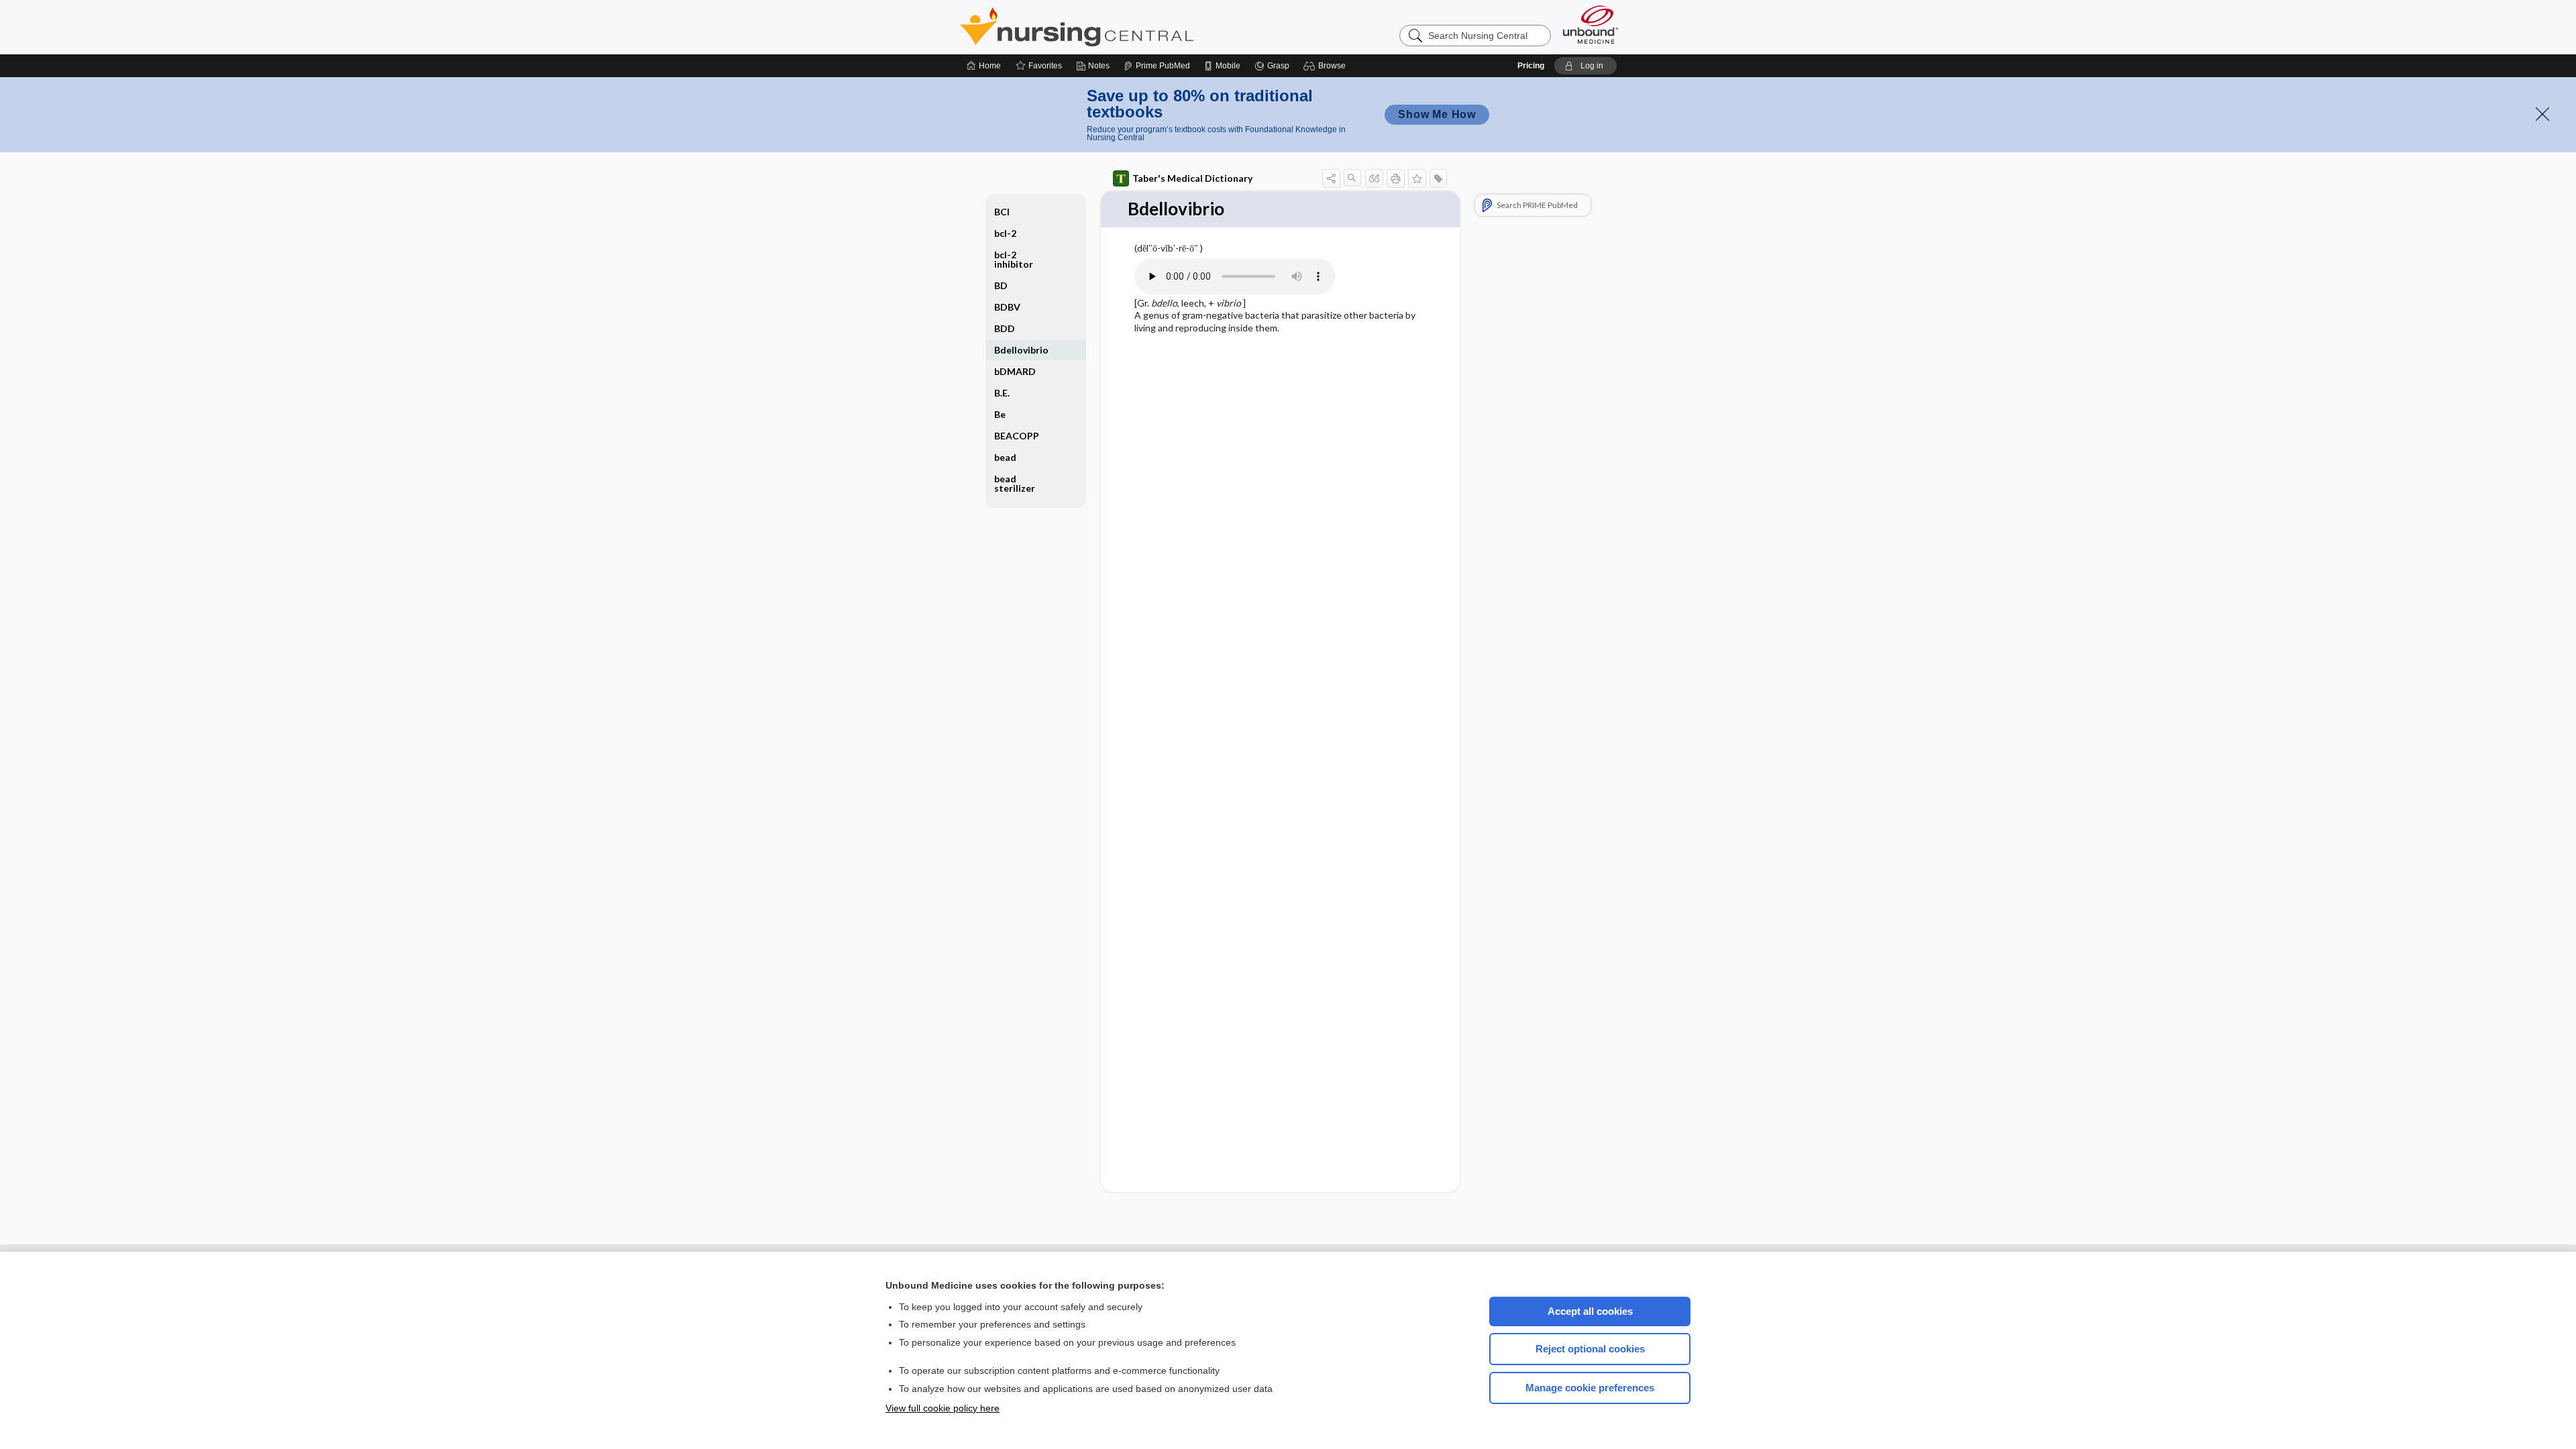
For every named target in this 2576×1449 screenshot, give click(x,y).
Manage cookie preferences (1590, 1388)
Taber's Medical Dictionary (1192, 178)
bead (1005, 457)
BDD (1005, 328)
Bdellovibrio (1021, 350)
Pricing (1531, 66)
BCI (1002, 212)
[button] (1327, 66)
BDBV (1007, 307)
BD (1001, 285)
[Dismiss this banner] (2542, 114)
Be (1000, 414)
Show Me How (1437, 114)
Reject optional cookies (1590, 1349)
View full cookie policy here (943, 1408)
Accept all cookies (1590, 1311)
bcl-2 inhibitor (1014, 259)
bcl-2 (1005, 233)
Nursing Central (1127, 27)
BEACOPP (1017, 436)
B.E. (1002, 393)
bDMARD (1015, 371)
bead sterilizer (1015, 483)
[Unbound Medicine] (1591, 24)
